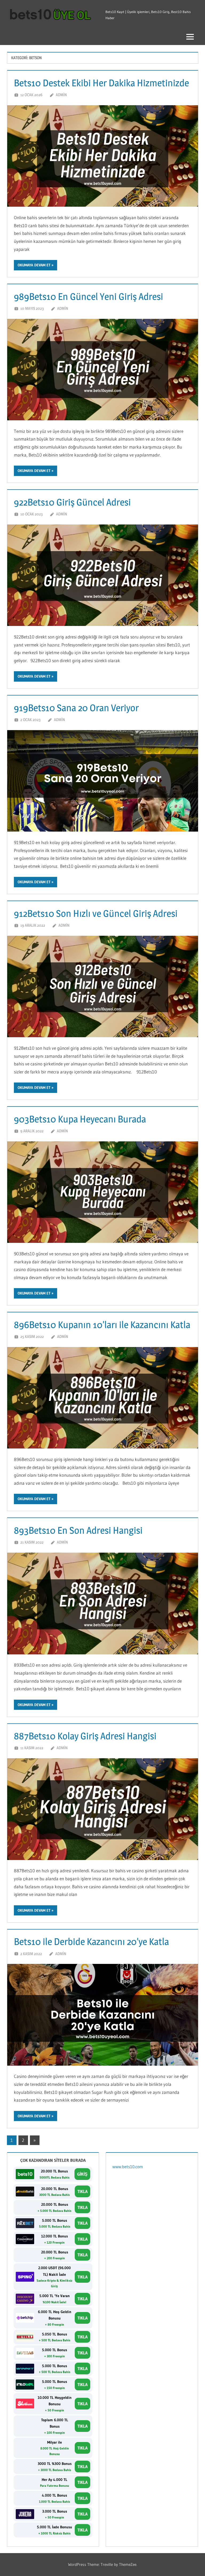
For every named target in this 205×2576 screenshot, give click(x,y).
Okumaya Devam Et (34, 265)
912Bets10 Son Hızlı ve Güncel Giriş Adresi (96, 913)
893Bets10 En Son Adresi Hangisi (78, 1530)
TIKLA (82, 2191)
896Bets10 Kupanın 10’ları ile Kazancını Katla (102, 1325)
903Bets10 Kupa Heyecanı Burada (80, 1119)
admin (61, 95)
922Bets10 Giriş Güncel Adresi (72, 502)
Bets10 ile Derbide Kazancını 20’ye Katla (91, 1942)
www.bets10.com (128, 2167)
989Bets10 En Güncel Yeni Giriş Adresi (88, 296)
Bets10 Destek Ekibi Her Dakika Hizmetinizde (101, 83)
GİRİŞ (82, 2174)
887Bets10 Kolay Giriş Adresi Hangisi (86, 1736)
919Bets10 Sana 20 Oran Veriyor (76, 708)
